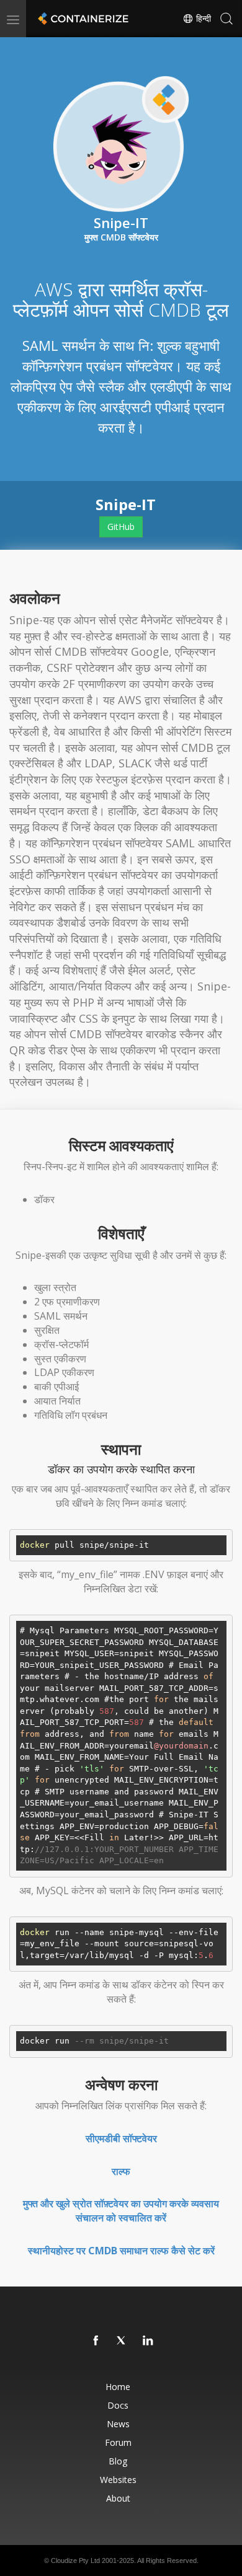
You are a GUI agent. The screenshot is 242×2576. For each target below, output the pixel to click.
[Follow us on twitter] (122, 2341)
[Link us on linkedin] (148, 2341)
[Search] (226, 19)
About (118, 2498)
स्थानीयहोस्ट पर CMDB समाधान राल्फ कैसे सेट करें (121, 2251)
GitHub (121, 527)
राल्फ (121, 2171)
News (118, 2424)
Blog (118, 2461)
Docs (118, 2405)
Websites (118, 2480)
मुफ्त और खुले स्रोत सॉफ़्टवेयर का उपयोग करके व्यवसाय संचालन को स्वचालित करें (121, 2211)
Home (118, 2387)
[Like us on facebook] (96, 2341)
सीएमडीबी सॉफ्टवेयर (121, 2138)
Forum (118, 2442)
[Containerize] (82, 19)
